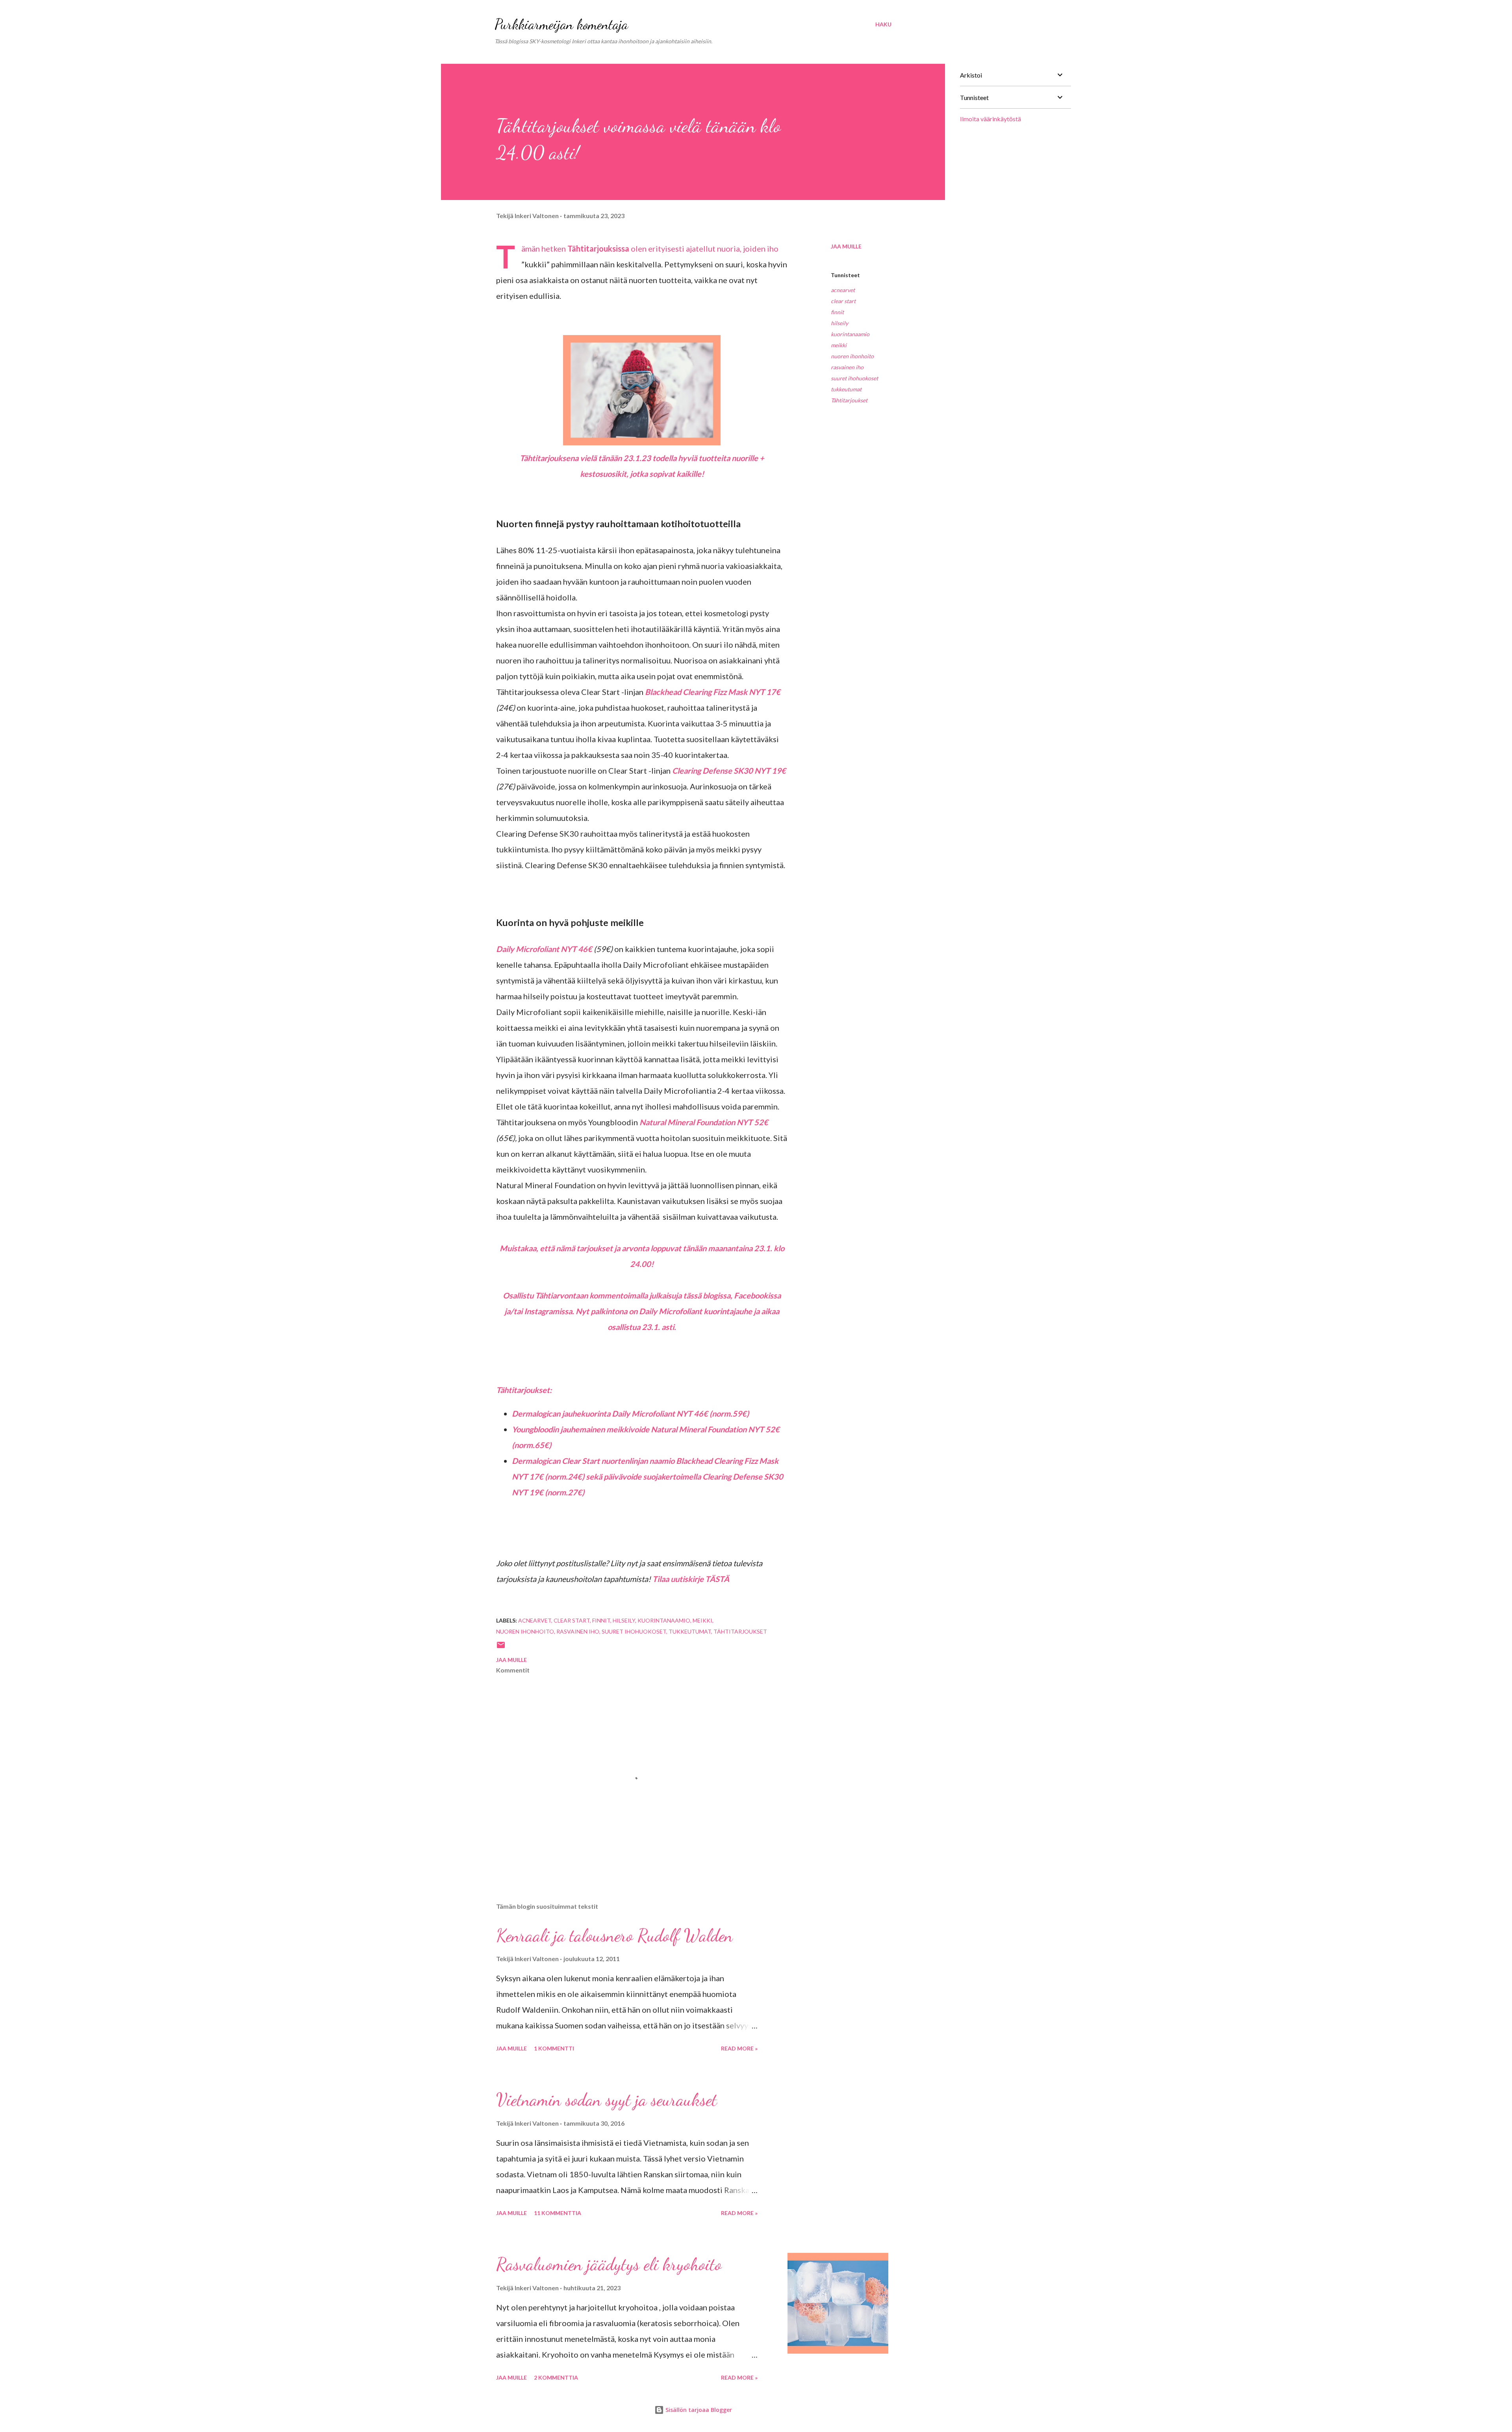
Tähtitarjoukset (849, 400)
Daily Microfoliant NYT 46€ (544, 949)
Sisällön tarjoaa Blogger (698, 2410)
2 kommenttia (556, 2377)
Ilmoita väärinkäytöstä (990, 119)
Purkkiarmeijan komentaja (561, 24)
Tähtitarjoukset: (524, 1390)
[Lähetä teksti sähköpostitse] (501, 1648)
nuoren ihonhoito (852, 356)
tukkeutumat (846, 389)
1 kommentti (554, 2048)
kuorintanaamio (850, 334)
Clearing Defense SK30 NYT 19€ (729, 771)
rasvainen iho (847, 367)
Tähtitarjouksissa (598, 248)
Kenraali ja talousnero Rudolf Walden (614, 1936)
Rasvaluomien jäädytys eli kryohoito (609, 2264)
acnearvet (843, 290)
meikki (839, 345)
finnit (837, 312)
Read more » (739, 2048)
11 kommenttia (558, 2213)
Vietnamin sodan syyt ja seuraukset (607, 2100)
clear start (843, 301)
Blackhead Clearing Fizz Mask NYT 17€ (713, 692)
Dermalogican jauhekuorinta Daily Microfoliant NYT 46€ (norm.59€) (631, 1413)
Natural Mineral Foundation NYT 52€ (704, 1122)
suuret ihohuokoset (854, 378)
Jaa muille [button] (846, 246)
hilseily (839, 323)
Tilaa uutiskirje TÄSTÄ (691, 1579)
